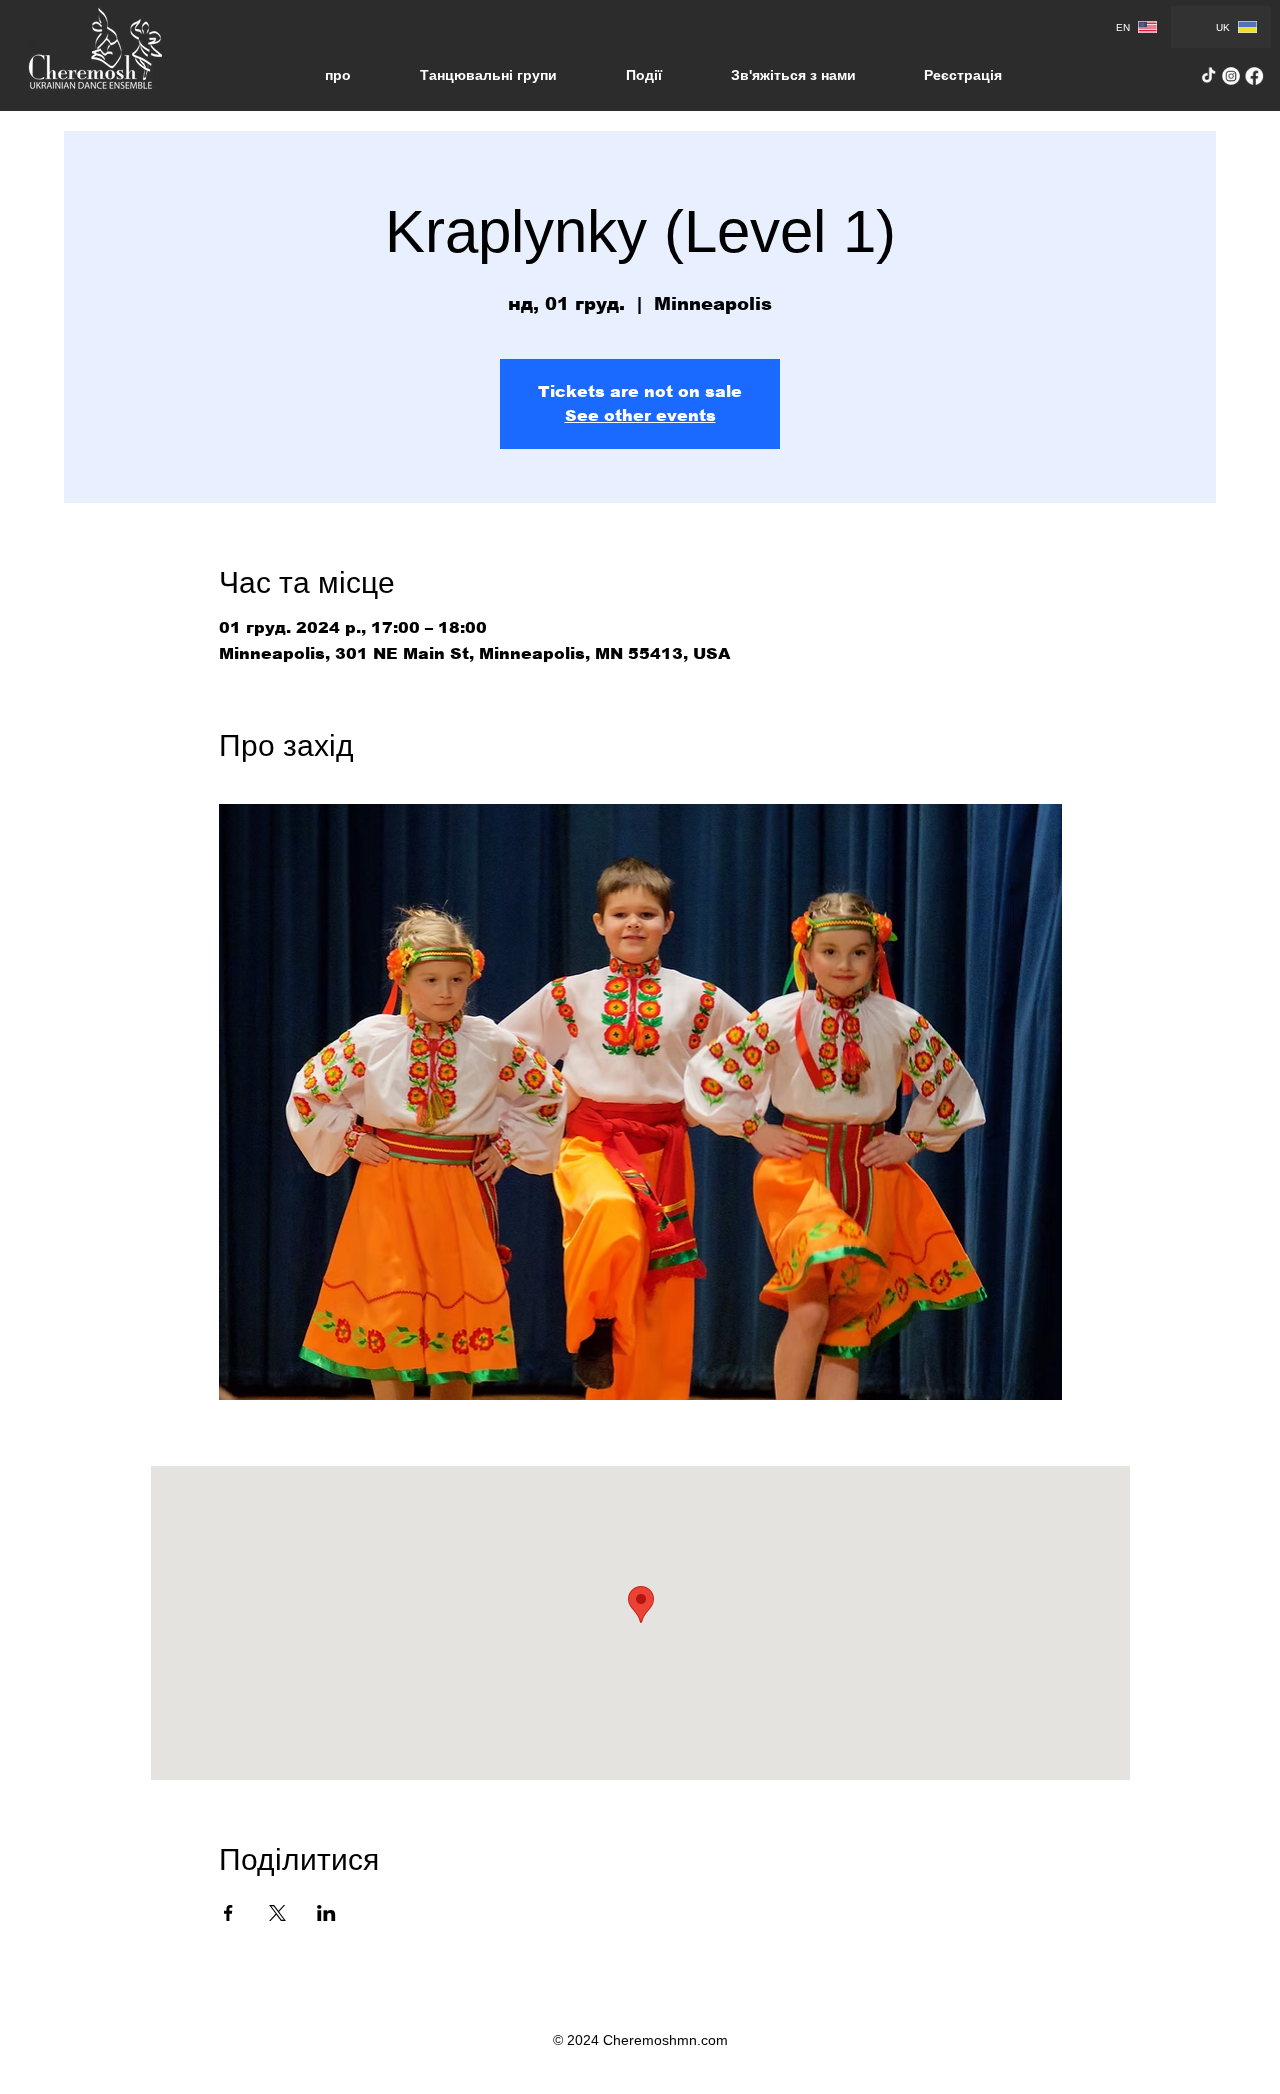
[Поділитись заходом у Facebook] (228, 1913)
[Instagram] (1232, 76)
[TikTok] (1209, 76)
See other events (640, 415)
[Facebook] (1254, 76)
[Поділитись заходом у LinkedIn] (326, 1913)
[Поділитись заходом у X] (277, 1913)
